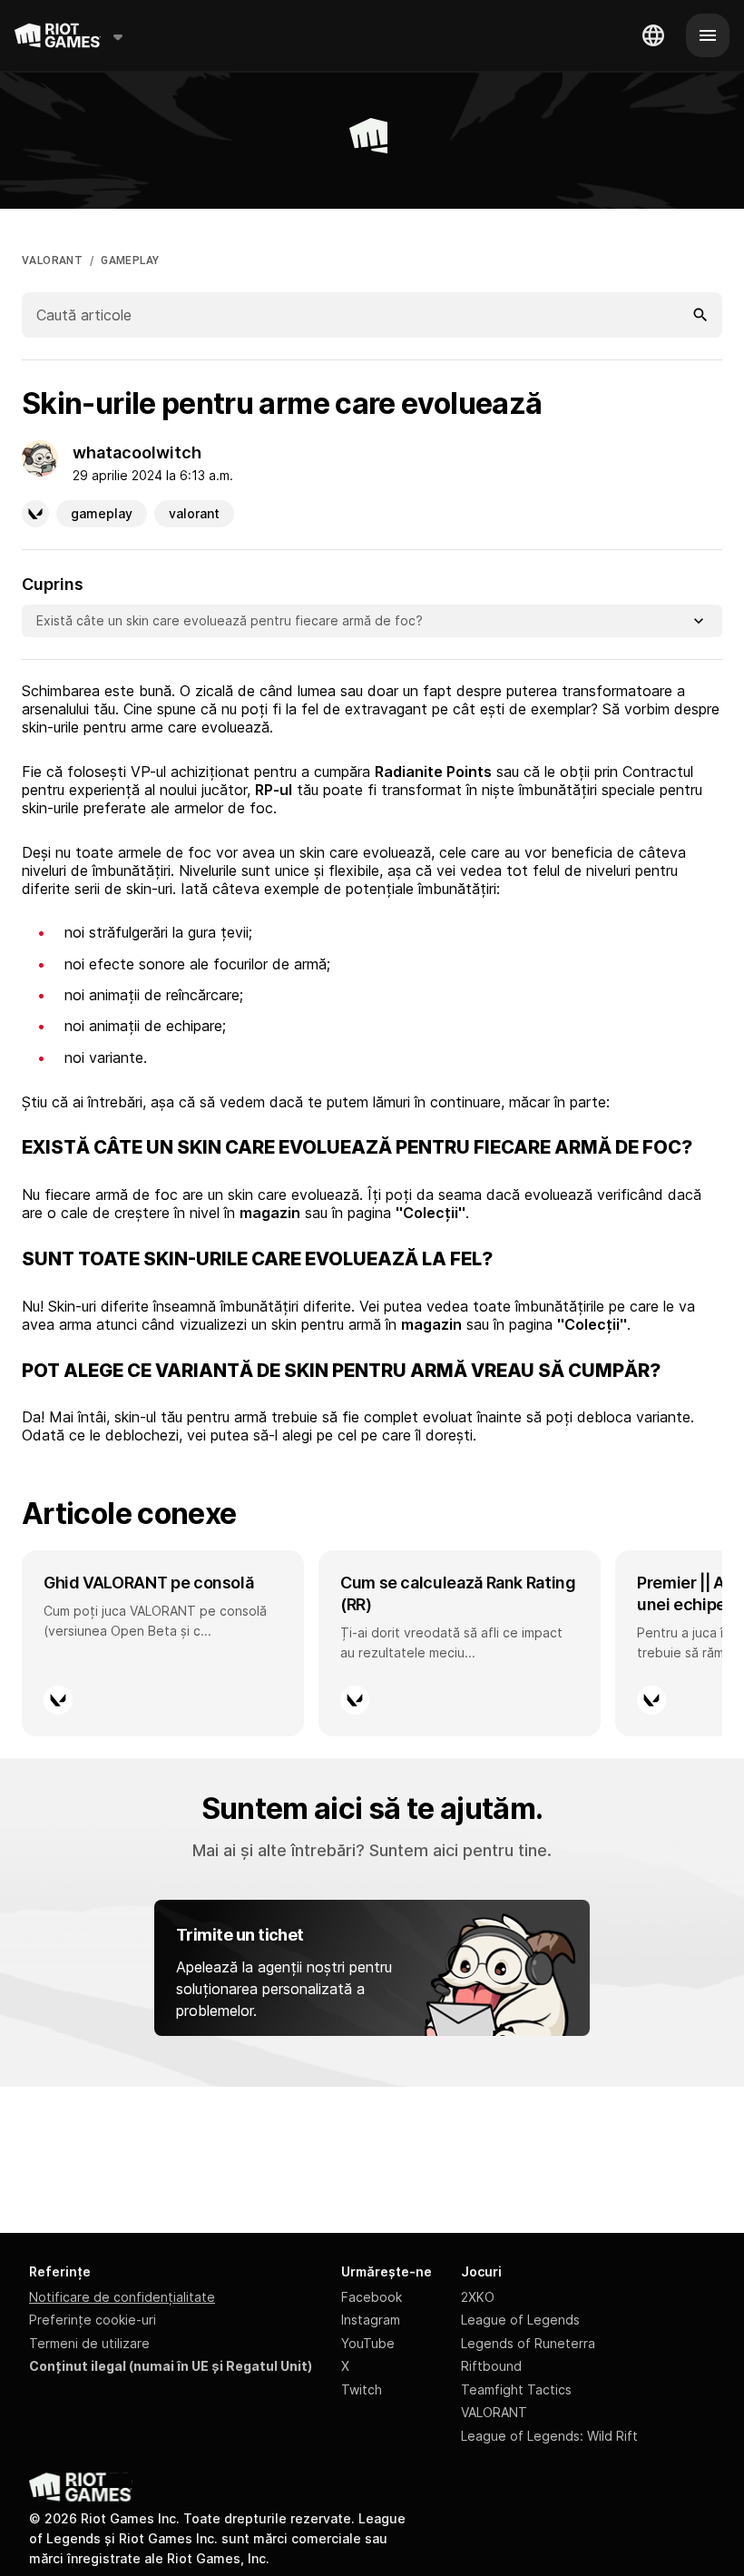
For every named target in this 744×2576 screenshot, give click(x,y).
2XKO (478, 2297)
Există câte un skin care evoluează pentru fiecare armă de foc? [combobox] (230, 620)
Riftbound (491, 2366)
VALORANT (52, 261)
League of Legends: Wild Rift (549, 2436)
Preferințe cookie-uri (93, 2320)
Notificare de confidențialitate (122, 2297)
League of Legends (520, 2320)
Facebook (372, 2297)
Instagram (371, 2320)
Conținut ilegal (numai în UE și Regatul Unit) (171, 2366)
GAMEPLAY (130, 261)
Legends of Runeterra (528, 2343)
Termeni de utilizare (89, 2343)
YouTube (368, 2343)
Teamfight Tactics (516, 2389)
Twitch (362, 2389)
